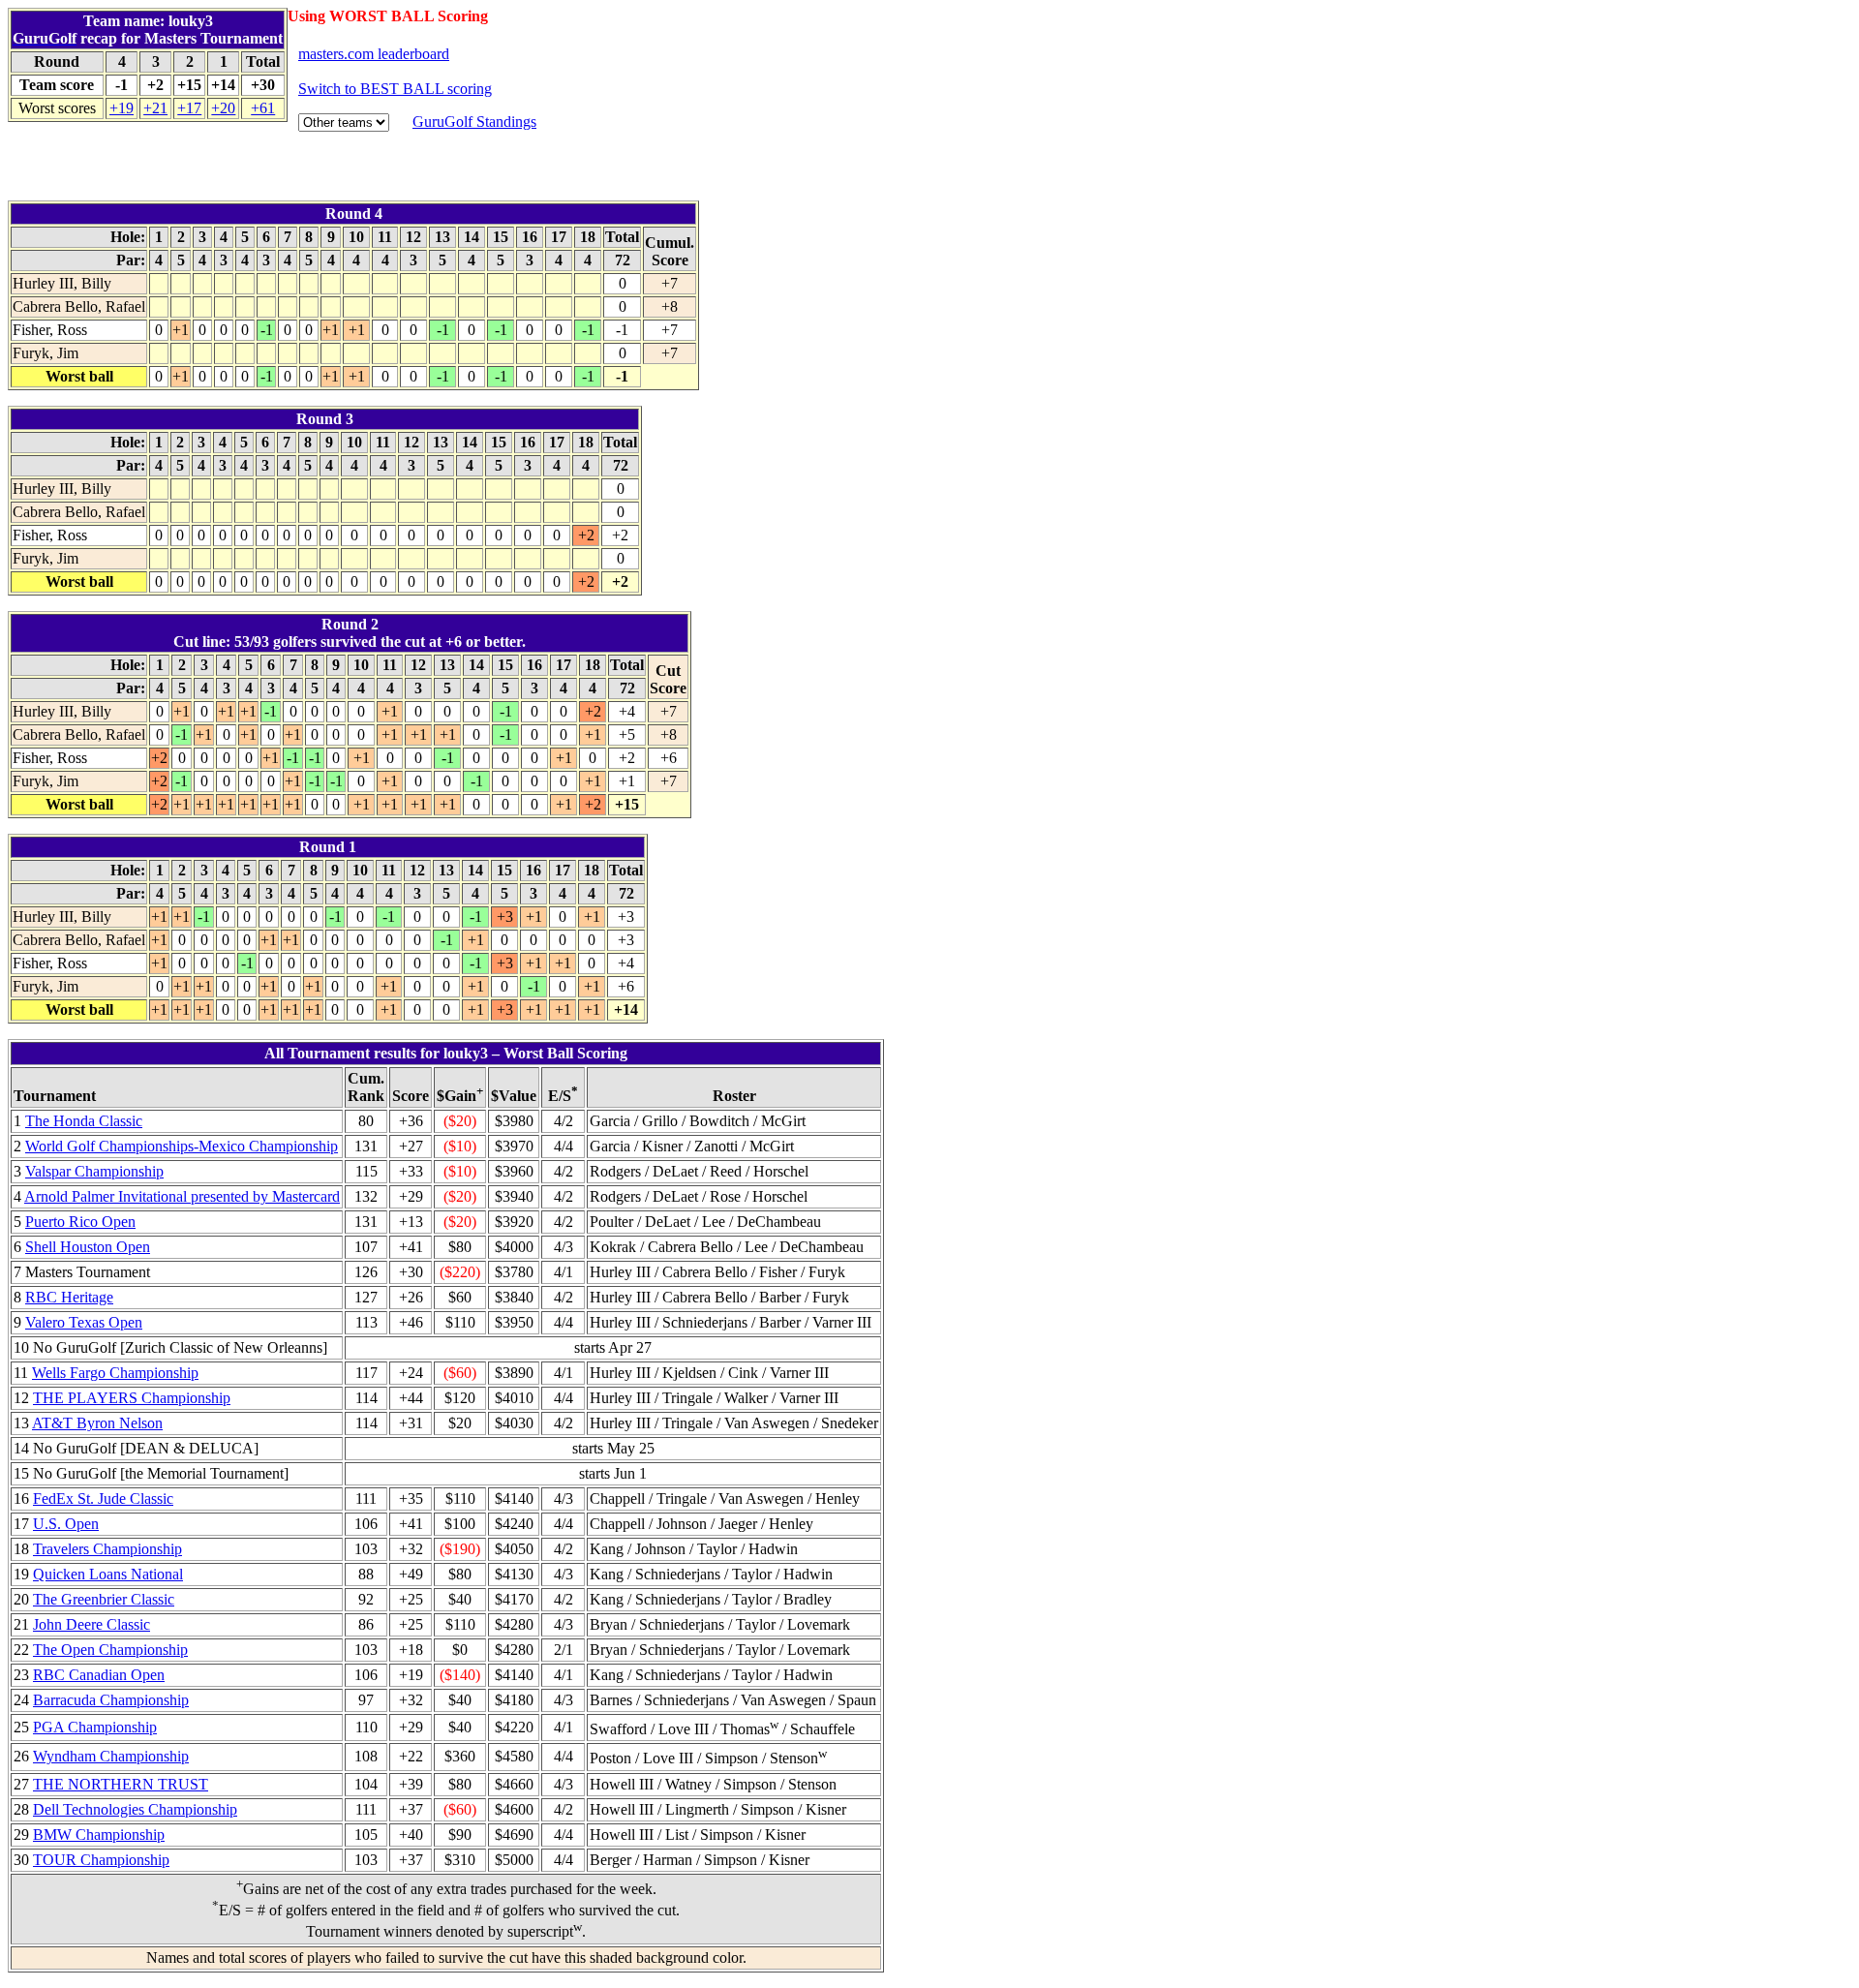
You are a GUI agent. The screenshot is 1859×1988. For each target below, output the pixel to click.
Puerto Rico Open (80, 1222)
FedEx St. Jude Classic (103, 1499)
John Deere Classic (91, 1624)
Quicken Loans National (108, 1574)
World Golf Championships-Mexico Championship (182, 1146)
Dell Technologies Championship (135, 1809)
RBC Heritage (69, 1297)
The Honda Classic (84, 1121)
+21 (155, 108)
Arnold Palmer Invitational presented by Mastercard (182, 1196)
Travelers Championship (107, 1549)
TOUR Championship (101, 1860)
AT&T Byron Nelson (97, 1423)
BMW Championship (99, 1835)
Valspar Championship (94, 1171)
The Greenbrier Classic (104, 1599)
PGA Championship (95, 1727)
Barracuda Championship (111, 1700)
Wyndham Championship (111, 1756)
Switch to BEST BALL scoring (395, 89)
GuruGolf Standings (474, 122)
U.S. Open (66, 1524)
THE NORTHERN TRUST (121, 1784)
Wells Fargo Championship (115, 1373)
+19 (122, 108)
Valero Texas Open (84, 1322)
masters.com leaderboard (374, 54)
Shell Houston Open (88, 1247)
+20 (223, 108)
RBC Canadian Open (99, 1675)
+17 (189, 108)
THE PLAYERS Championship (132, 1398)
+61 (263, 108)
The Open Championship (110, 1650)
